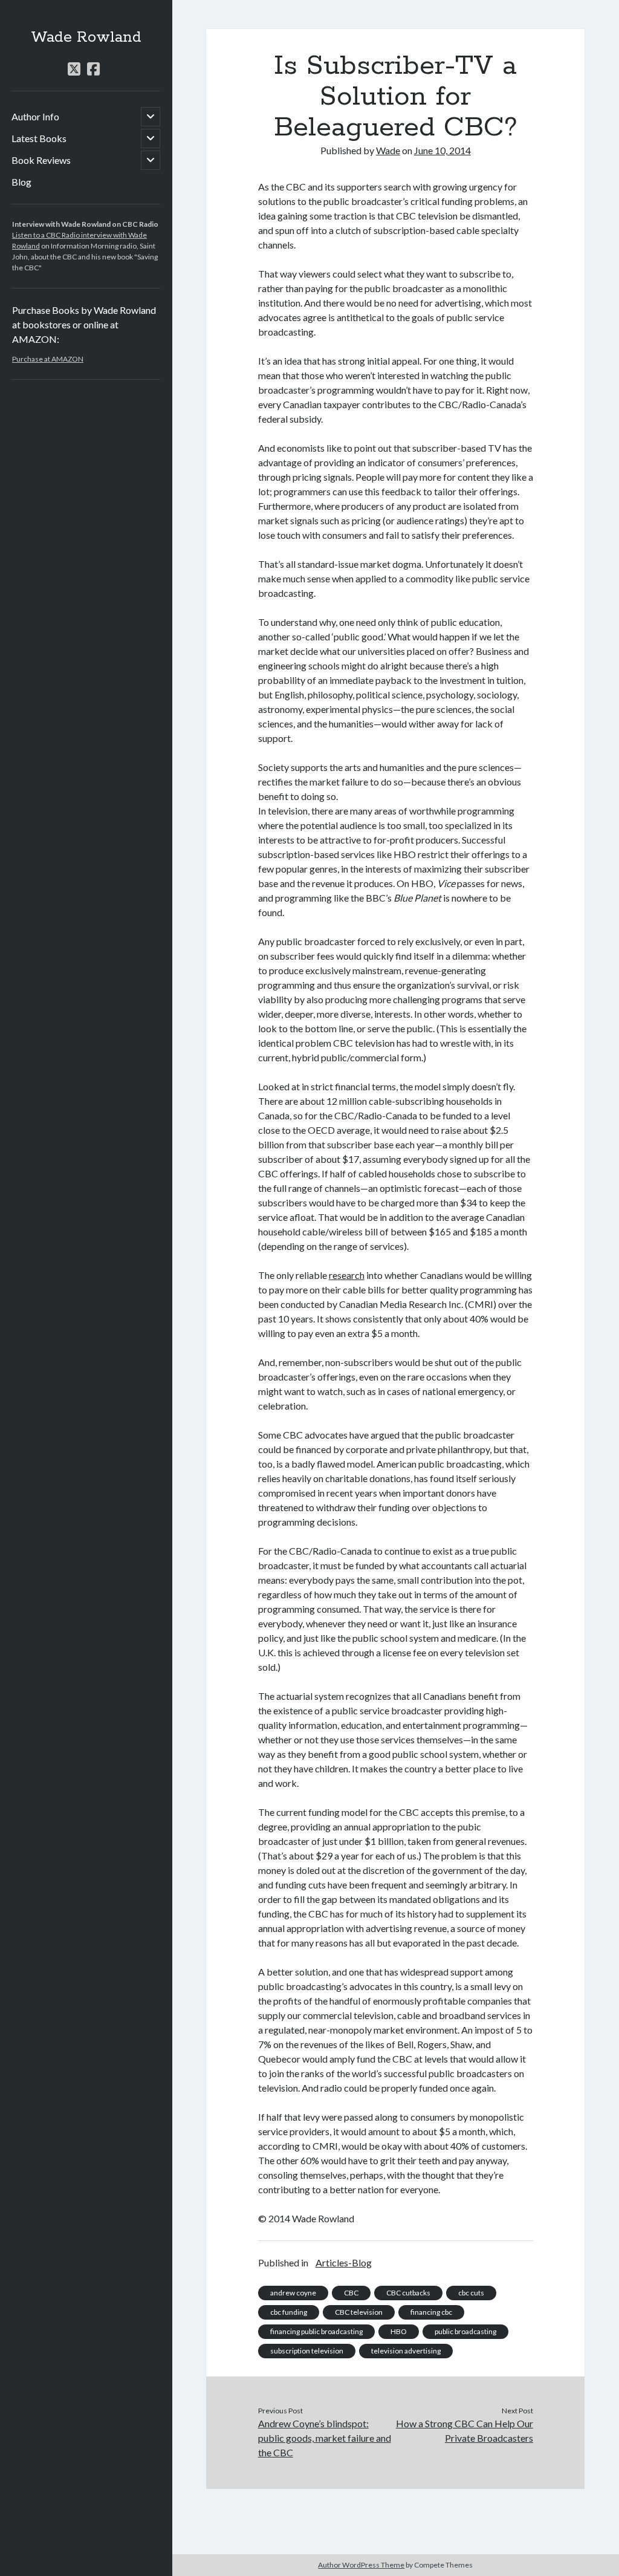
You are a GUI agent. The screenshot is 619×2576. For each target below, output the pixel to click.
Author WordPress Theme (361, 2565)
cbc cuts (471, 2293)
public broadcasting (465, 2331)
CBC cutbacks (408, 2293)
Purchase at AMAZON (48, 359)
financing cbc (431, 2312)
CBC (351, 2293)
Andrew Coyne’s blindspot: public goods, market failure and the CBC (325, 2438)
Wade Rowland (86, 37)
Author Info (35, 116)
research (347, 1275)
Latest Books (39, 138)
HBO (399, 2331)
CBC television (359, 2312)
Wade (388, 150)
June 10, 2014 (442, 150)
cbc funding (289, 2312)
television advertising (406, 2351)
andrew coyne (293, 2293)
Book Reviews (41, 160)
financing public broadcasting (316, 2331)
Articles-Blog (344, 2262)
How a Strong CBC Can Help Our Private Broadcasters (465, 2431)
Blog (21, 182)
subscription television (307, 2351)
